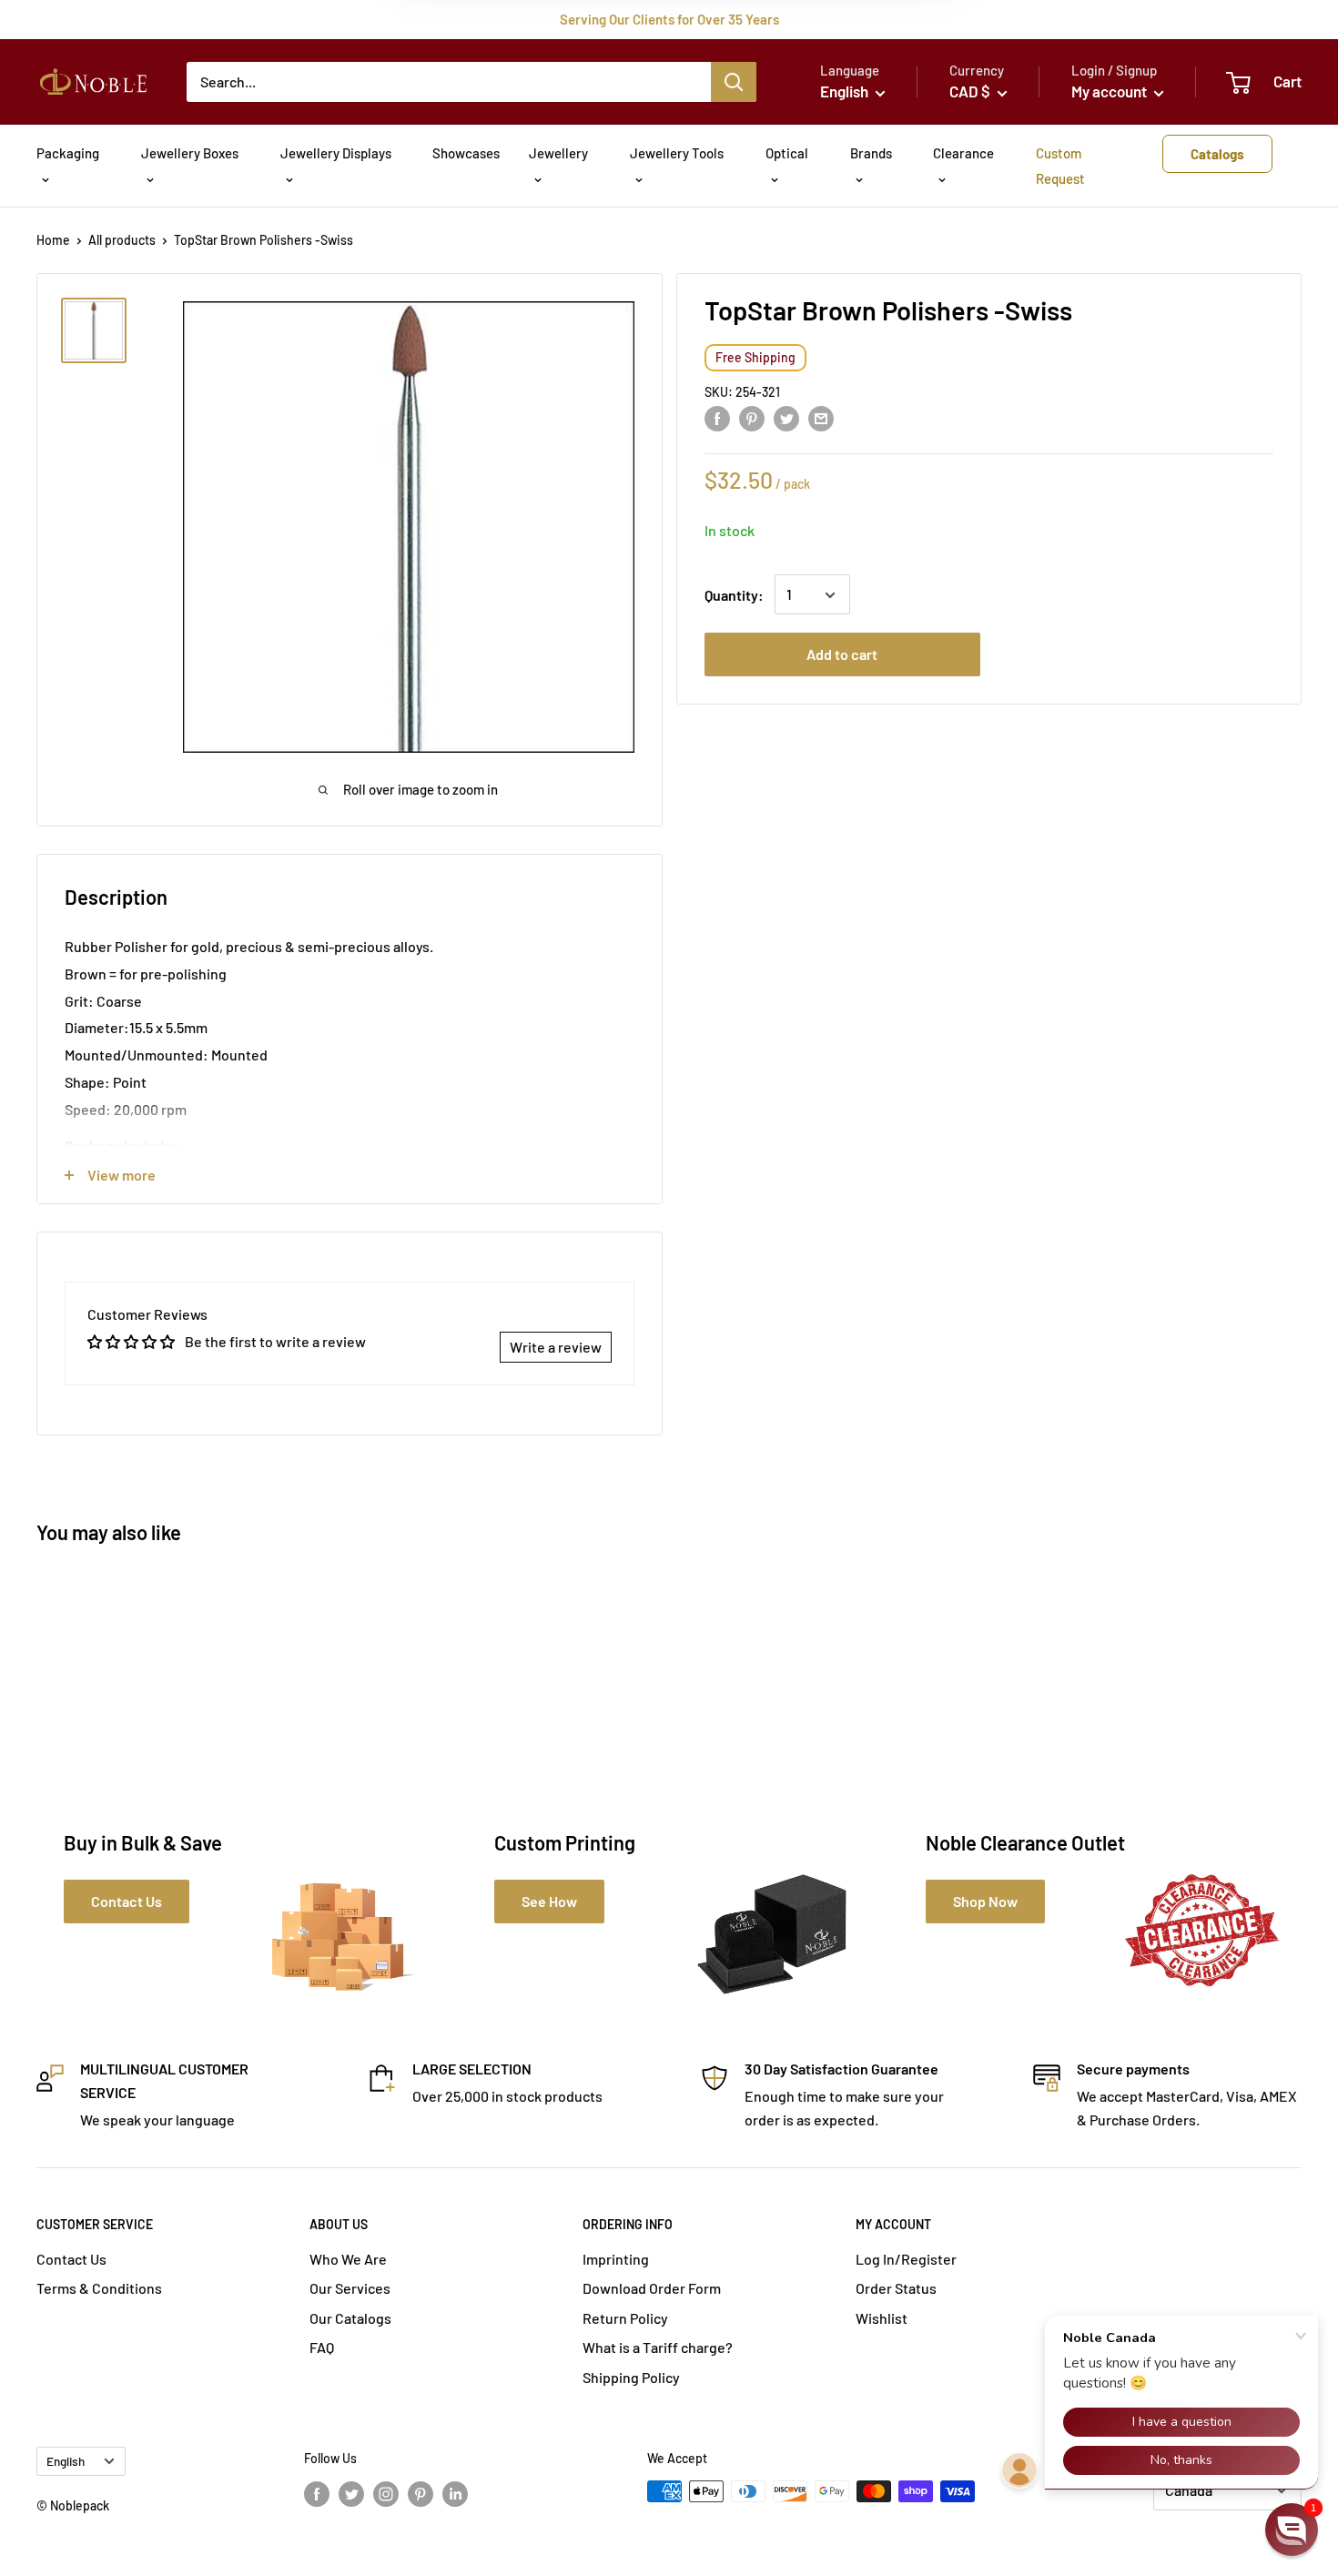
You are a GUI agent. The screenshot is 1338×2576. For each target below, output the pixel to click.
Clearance (963, 153)
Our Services (350, 2288)
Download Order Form (652, 2288)
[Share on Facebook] (717, 417)
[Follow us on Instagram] (386, 2493)
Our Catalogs (350, 2318)
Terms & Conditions (99, 2288)
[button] (1292, 2530)
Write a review (556, 1347)
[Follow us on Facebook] (317, 2493)
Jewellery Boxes (190, 153)
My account (1110, 91)
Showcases (466, 153)
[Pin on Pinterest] (752, 417)
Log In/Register (906, 2259)
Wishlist (882, 2318)
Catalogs (1217, 154)
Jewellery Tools (677, 153)
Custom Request (1060, 166)
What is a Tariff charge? (658, 2347)
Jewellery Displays (336, 153)
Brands (871, 153)
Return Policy (625, 2318)
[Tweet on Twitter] (786, 417)
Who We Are (348, 2259)
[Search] (734, 82)
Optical (787, 153)
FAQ (322, 2347)
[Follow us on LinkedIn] (455, 2493)
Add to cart (842, 655)
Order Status (896, 2288)
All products (122, 240)
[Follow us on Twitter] (351, 2493)
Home (53, 240)
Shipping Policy (631, 2377)
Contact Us (71, 2259)
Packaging (68, 153)
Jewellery (558, 153)
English (66, 2461)
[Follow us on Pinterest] (421, 2493)
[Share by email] (821, 417)
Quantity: (734, 595)
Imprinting (616, 2259)
